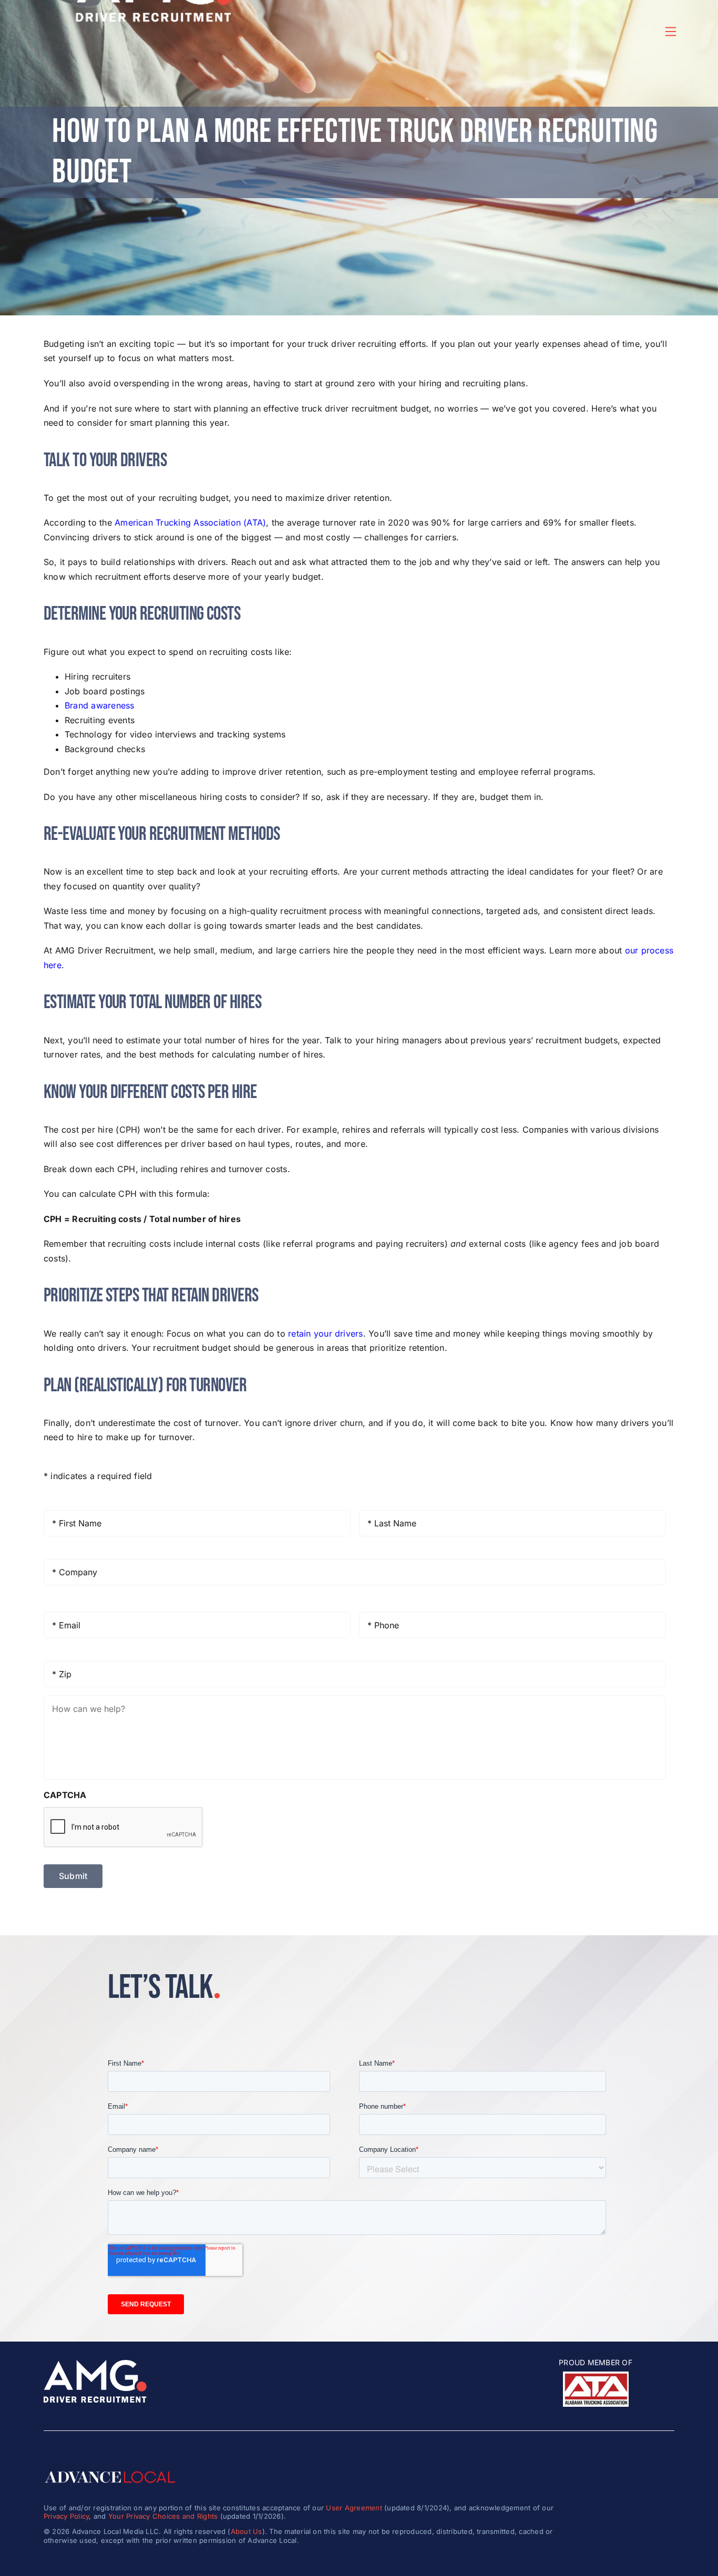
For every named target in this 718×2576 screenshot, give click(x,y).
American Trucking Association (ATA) (190, 522)
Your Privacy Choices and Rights (163, 2516)
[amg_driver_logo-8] (95, 2364)
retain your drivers (326, 1333)
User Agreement (354, 2508)
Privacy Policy (66, 2516)
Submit (73, 1876)
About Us (247, 2531)
